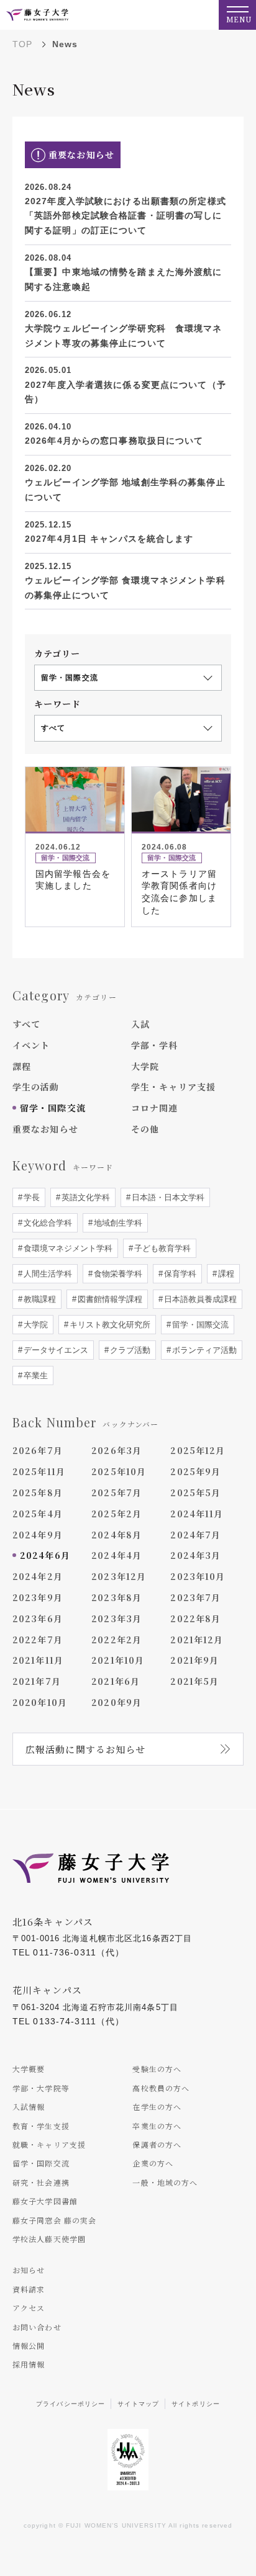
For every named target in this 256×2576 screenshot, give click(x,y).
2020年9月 (117, 1702)
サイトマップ (138, 2404)
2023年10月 (198, 1576)
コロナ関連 (155, 1108)
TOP (22, 44)
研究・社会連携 (41, 2182)
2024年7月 (195, 1535)
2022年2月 (117, 1640)
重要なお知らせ (45, 1129)
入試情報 (29, 2107)
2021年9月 (194, 1660)
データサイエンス (55, 1350)
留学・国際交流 (53, 1108)
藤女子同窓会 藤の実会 (54, 2220)
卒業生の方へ (157, 2126)
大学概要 (29, 2069)
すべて (26, 1024)
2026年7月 (38, 1450)
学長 (30, 1197)
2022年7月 (38, 1640)
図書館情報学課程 (109, 1299)
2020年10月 (40, 1702)
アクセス (29, 2308)
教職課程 (39, 1299)
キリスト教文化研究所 (109, 1325)
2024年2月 (38, 1576)
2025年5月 (195, 1492)
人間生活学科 (47, 1274)
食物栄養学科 (117, 1274)
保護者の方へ (157, 2144)
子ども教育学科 (161, 1248)
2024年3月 (195, 1555)
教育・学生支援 (41, 2126)
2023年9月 (38, 1597)
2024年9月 (38, 1535)
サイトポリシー (196, 2404)
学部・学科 (155, 1045)
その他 (145, 1129)
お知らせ (29, 2270)
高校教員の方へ (161, 2088)
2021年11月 (38, 1660)
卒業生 (34, 1376)
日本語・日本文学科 (167, 1197)
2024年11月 (197, 1514)
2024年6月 (45, 1555)
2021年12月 (197, 1640)
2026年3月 (117, 1450)
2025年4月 (38, 1514)
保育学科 (179, 1274)
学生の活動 (36, 1087)
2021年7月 (37, 1681)
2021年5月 (194, 1681)
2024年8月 (117, 1535)
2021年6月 (116, 1681)
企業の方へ (153, 2163)
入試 (140, 1024)
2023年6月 (38, 1618)
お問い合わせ (37, 2327)
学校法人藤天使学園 (49, 2239)
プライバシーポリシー (71, 2404)
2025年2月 (117, 1514)
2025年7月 (117, 1492)
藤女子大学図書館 (45, 2201)
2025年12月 (198, 1450)
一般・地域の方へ (165, 2182)
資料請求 (29, 2289)
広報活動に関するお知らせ (85, 1749)
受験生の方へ (157, 2069)
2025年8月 (38, 1492)
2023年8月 (117, 1597)
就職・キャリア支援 (49, 2144)
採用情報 (29, 2364)
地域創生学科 (117, 1223)
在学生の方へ (157, 2107)
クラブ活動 (129, 1350)
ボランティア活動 (203, 1350)
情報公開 (29, 2345)
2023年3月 (117, 1618)
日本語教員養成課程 (199, 1299)
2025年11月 (39, 1471)
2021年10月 (118, 1660)
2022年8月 (195, 1618)
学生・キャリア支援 (173, 1087)
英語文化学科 (85, 1197)
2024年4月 (117, 1555)
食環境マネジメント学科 (67, 1248)
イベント (31, 1045)
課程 (22, 1066)
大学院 (145, 1066)
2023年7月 (195, 1597)
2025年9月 (195, 1471)
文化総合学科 (47, 1223)
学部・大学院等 (41, 2088)
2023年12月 (119, 1576)
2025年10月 (119, 1471)
